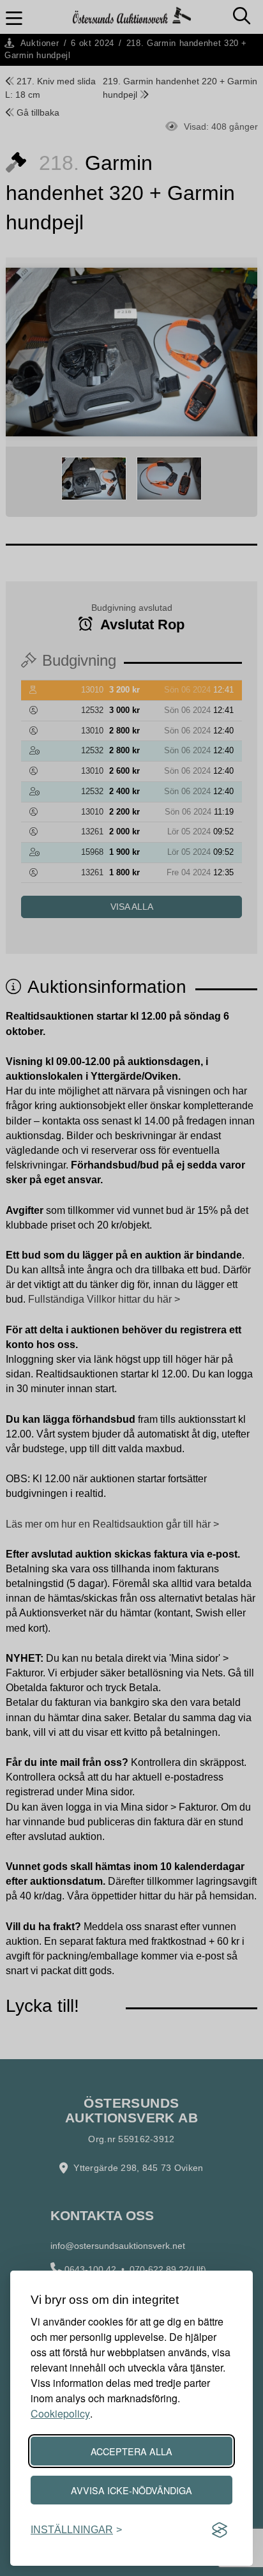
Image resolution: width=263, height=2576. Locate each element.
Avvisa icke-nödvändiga (131, 2490)
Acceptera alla (131, 2451)
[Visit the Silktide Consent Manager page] (220, 2530)
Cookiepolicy (60, 2413)
